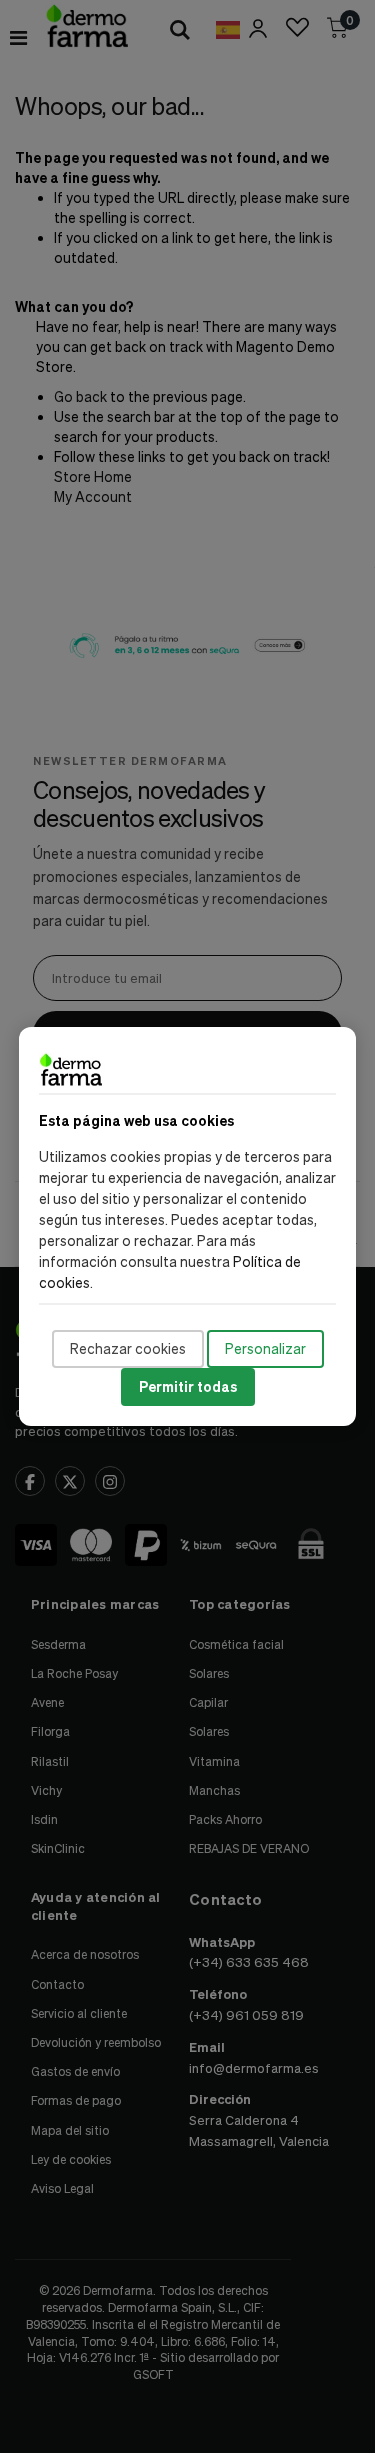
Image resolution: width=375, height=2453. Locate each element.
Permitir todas (188, 1386)
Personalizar (265, 1348)
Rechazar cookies (128, 1348)
